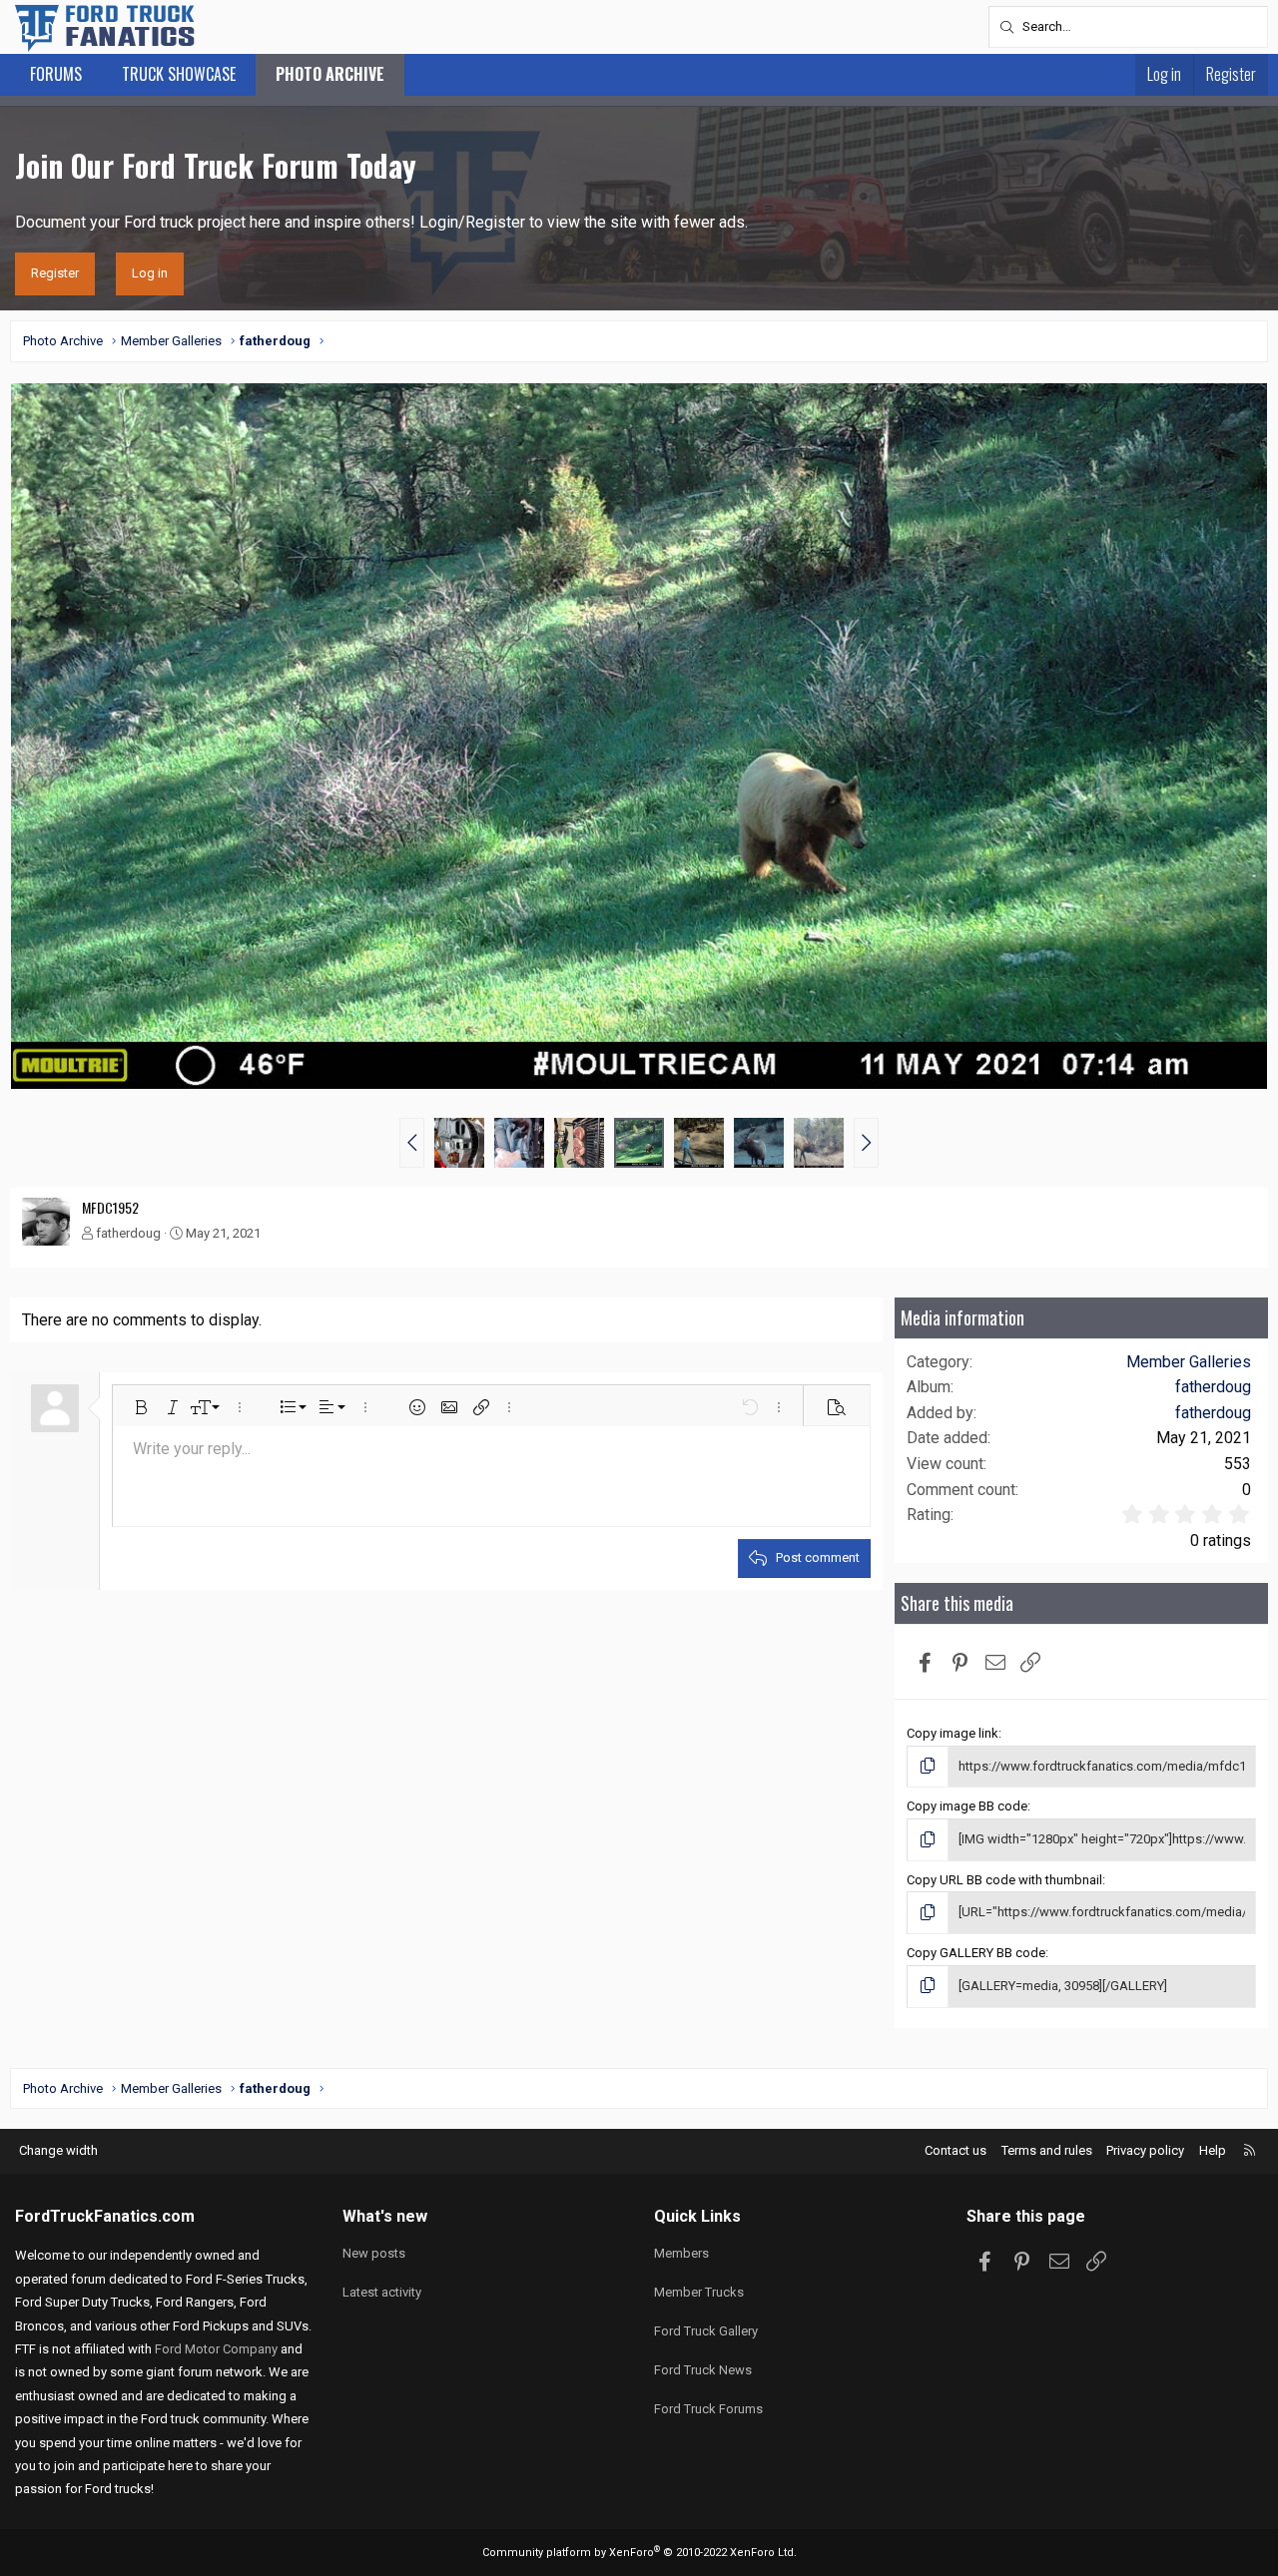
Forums (56, 74)
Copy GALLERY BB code (976, 1953)
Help (1213, 2150)
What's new (385, 2216)
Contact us (956, 2150)
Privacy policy (1145, 2150)
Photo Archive (330, 74)
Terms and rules (1047, 2150)
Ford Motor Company (216, 2349)
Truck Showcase (179, 74)
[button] (412, 1143)
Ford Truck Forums (708, 2409)
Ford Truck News (703, 2370)
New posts (374, 2253)
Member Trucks (699, 2292)
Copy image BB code (967, 1806)
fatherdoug (128, 1233)
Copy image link (953, 1733)
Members (681, 2253)
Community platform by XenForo (639, 2553)
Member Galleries (1189, 1362)
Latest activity (382, 2292)
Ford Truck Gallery (706, 2331)
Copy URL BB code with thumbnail (1004, 1880)
